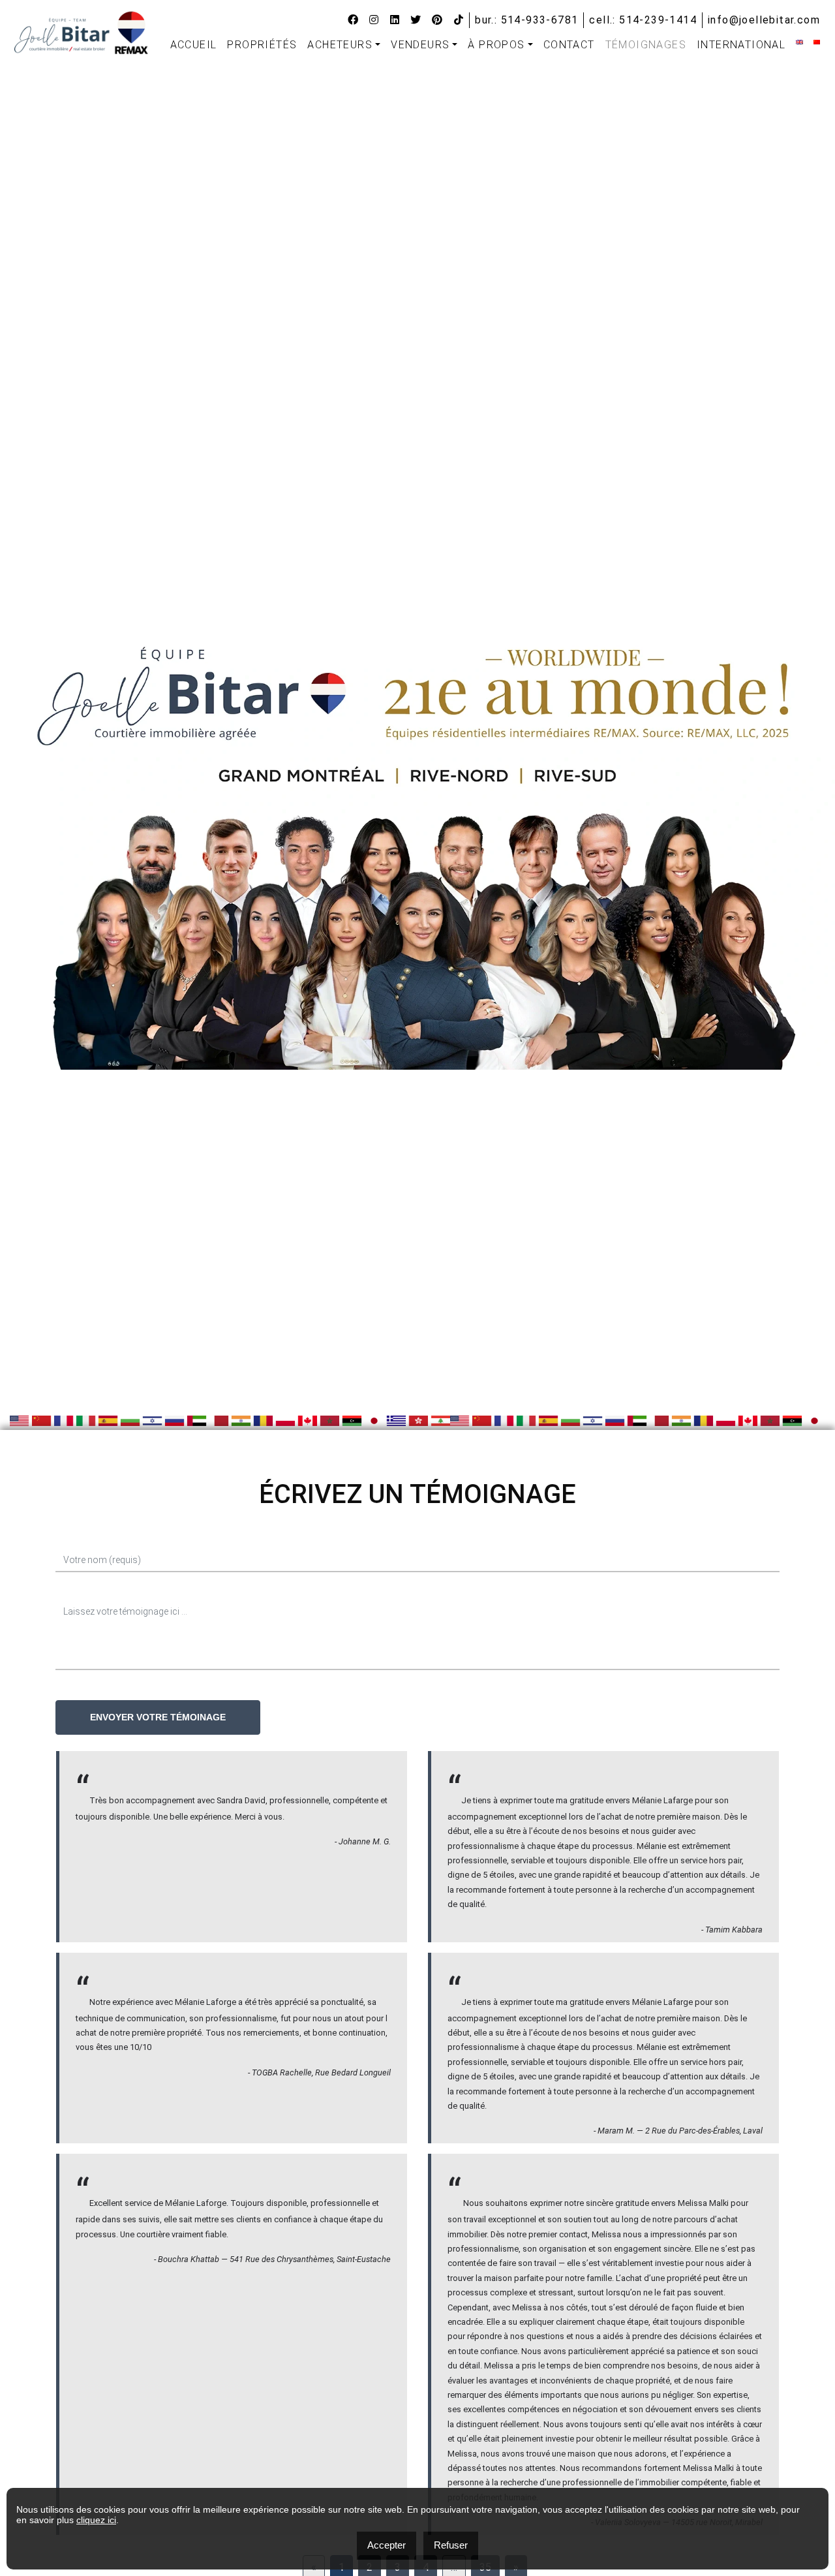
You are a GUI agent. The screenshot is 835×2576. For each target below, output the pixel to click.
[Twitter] (416, 20)
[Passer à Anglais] (799, 42)
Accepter (387, 2545)
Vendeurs (420, 45)
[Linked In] (395, 20)
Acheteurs (340, 45)
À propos (496, 45)
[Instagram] (374, 20)
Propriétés (262, 45)
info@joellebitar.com (764, 20)
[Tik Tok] (459, 20)
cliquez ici (96, 2520)
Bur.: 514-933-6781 (526, 20)
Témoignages (646, 45)
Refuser (451, 2545)
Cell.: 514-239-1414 (643, 20)
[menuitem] (194, 45)
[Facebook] (353, 20)
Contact (569, 45)
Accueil (194, 45)
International (741, 45)
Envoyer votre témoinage (158, 1717)
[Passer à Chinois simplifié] (817, 42)
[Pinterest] (437, 20)
